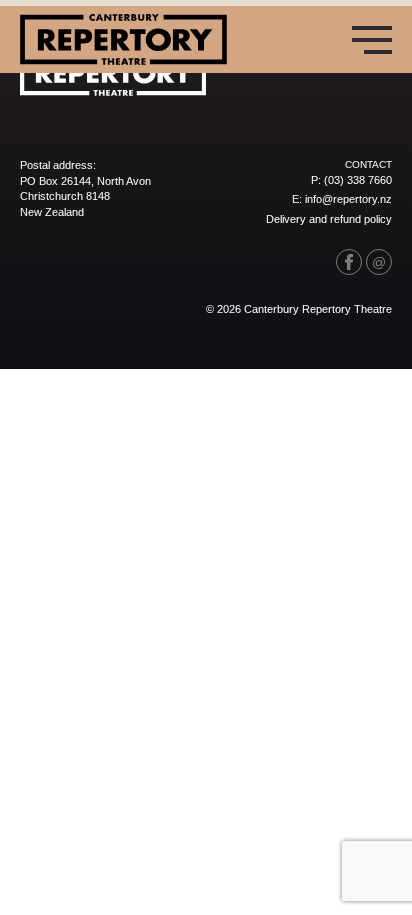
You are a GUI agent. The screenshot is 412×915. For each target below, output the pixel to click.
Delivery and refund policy (329, 219)
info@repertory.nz (348, 199)
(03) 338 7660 (358, 180)
